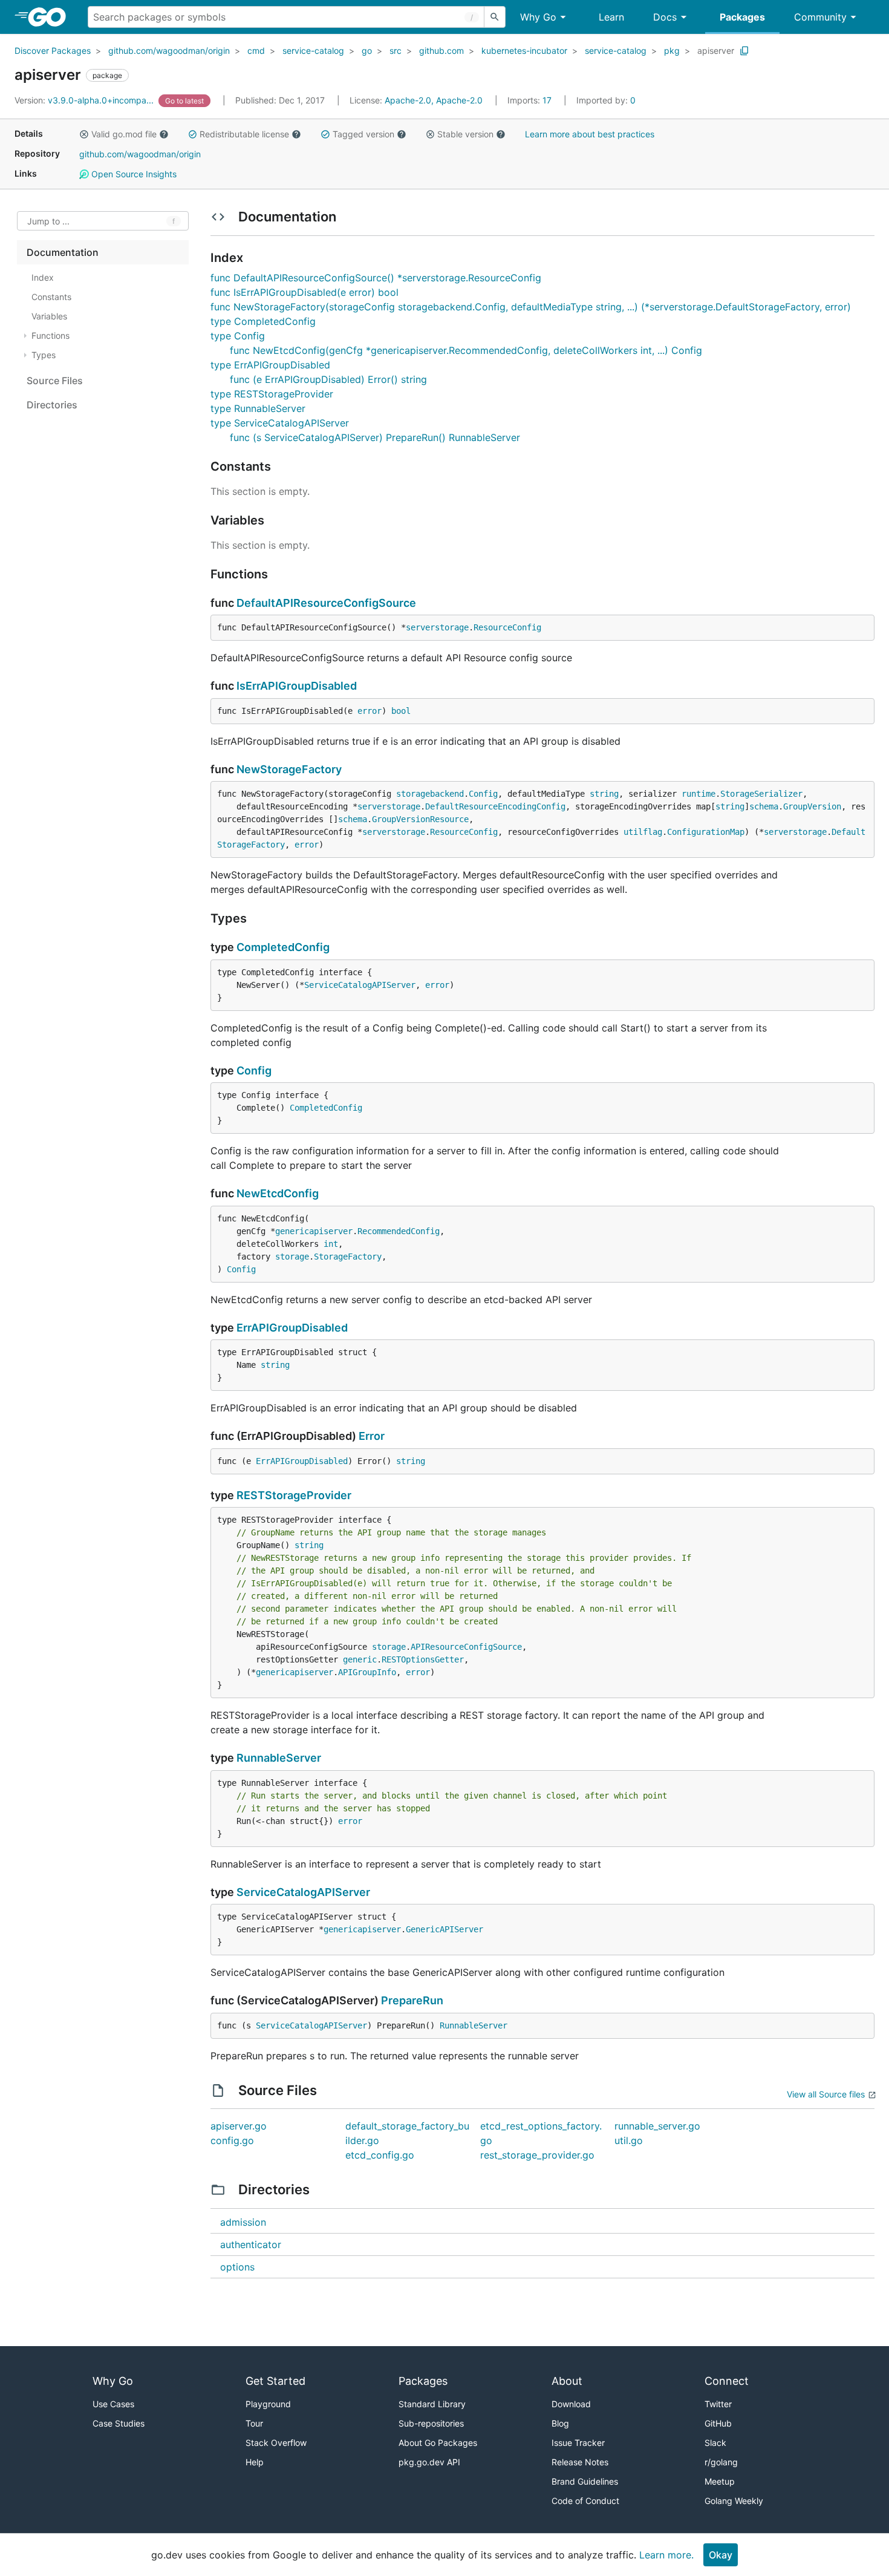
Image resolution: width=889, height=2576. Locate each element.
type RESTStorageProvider (272, 394)
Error (372, 1436)
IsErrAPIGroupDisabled (297, 686)
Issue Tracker (578, 2443)
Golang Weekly (734, 2501)
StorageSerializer (761, 794)
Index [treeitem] (43, 277)
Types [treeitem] (44, 355)
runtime (698, 794)
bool (401, 711)
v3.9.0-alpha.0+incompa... (85, 100)
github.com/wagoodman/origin (169, 51)
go (367, 51)
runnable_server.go (657, 2126)
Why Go (538, 17)
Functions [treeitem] (50, 335)
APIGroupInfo (367, 1672)
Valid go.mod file (124, 134)
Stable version (465, 134)
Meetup (720, 2481)
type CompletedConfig (263, 321)
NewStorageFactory (289, 769)
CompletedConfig (283, 947)
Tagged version (363, 134)
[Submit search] (495, 17)
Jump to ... (48, 221)
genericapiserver (314, 1231)
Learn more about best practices (590, 134)
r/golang (721, 2462)
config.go (232, 2140)
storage (292, 1257)
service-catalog (313, 51)
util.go (629, 2140)
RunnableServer (279, 1758)
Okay (721, 2555)
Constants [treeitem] (51, 297)
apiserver (716, 51)
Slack (715, 2443)
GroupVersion (812, 806)
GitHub (718, 2423)
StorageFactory (348, 1257)
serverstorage (437, 627)
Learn (611, 17)
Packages (742, 17)
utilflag (643, 832)
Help (255, 2462)
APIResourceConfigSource (466, 1647)
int (331, 1244)
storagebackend (430, 794)
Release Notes (580, 2462)
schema (764, 806)
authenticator (251, 2244)
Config (483, 794)
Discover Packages (53, 51)
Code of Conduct (585, 2501)
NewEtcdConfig (278, 1193)
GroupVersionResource (420, 819)
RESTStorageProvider (294, 1495)
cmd (256, 51)
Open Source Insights (133, 174)
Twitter (718, 2404)
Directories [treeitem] (52, 405)
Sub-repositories (431, 2423)
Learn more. (666, 2555)
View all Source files (826, 2094)
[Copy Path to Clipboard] (744, 51)
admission (243, 2222)
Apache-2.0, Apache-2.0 (434, 100)
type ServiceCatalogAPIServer (280, 423)
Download (571, 2404)
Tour (254, 2423)
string (604, 794)
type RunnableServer (258, 408)
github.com (441, 51)
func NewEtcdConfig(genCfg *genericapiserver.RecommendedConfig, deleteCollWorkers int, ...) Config (466, 350)
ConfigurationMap (706, 832)
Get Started (275, 2381)
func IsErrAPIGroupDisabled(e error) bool (304, 292)
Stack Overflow (276, 2443)
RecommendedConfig (399, 1231)
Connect (727, 2381)
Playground (268, 2404)
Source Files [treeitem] (55, 381)
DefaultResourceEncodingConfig (495, 806)
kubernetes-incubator (524, 51)
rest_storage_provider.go (537, 2155)
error (370, 711)
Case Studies (119, 2423)
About (567, 2381)
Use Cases (113, 2404)
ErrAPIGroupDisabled (292, 1328)
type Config (238, 336)
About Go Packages (438, 2443)
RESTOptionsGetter (423, 1659)
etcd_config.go (380, 2155)
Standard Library (432, 2404)
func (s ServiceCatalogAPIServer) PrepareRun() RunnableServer (375, 437)
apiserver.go (239, 2126)
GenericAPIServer (444, 1929)
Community (820, 17)
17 (531, 100)
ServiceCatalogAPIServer (360, 985)
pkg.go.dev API (429, 2462)
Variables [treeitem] (49, 316)
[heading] (51, 17)
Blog (560, 2423)
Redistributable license (244, 134)
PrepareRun (412, 2000)
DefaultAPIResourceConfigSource (326, 603)
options (237, 2267)
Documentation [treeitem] (63, 252)
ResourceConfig (507, 627)
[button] (84, 134)
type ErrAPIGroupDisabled (270, 365)
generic (360, 1659)
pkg (672, 51)
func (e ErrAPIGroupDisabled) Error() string (328, 379)
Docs (665, 17)
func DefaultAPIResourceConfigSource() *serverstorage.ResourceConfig (376, 278)
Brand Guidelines (585, 2481)
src (396, 51)
